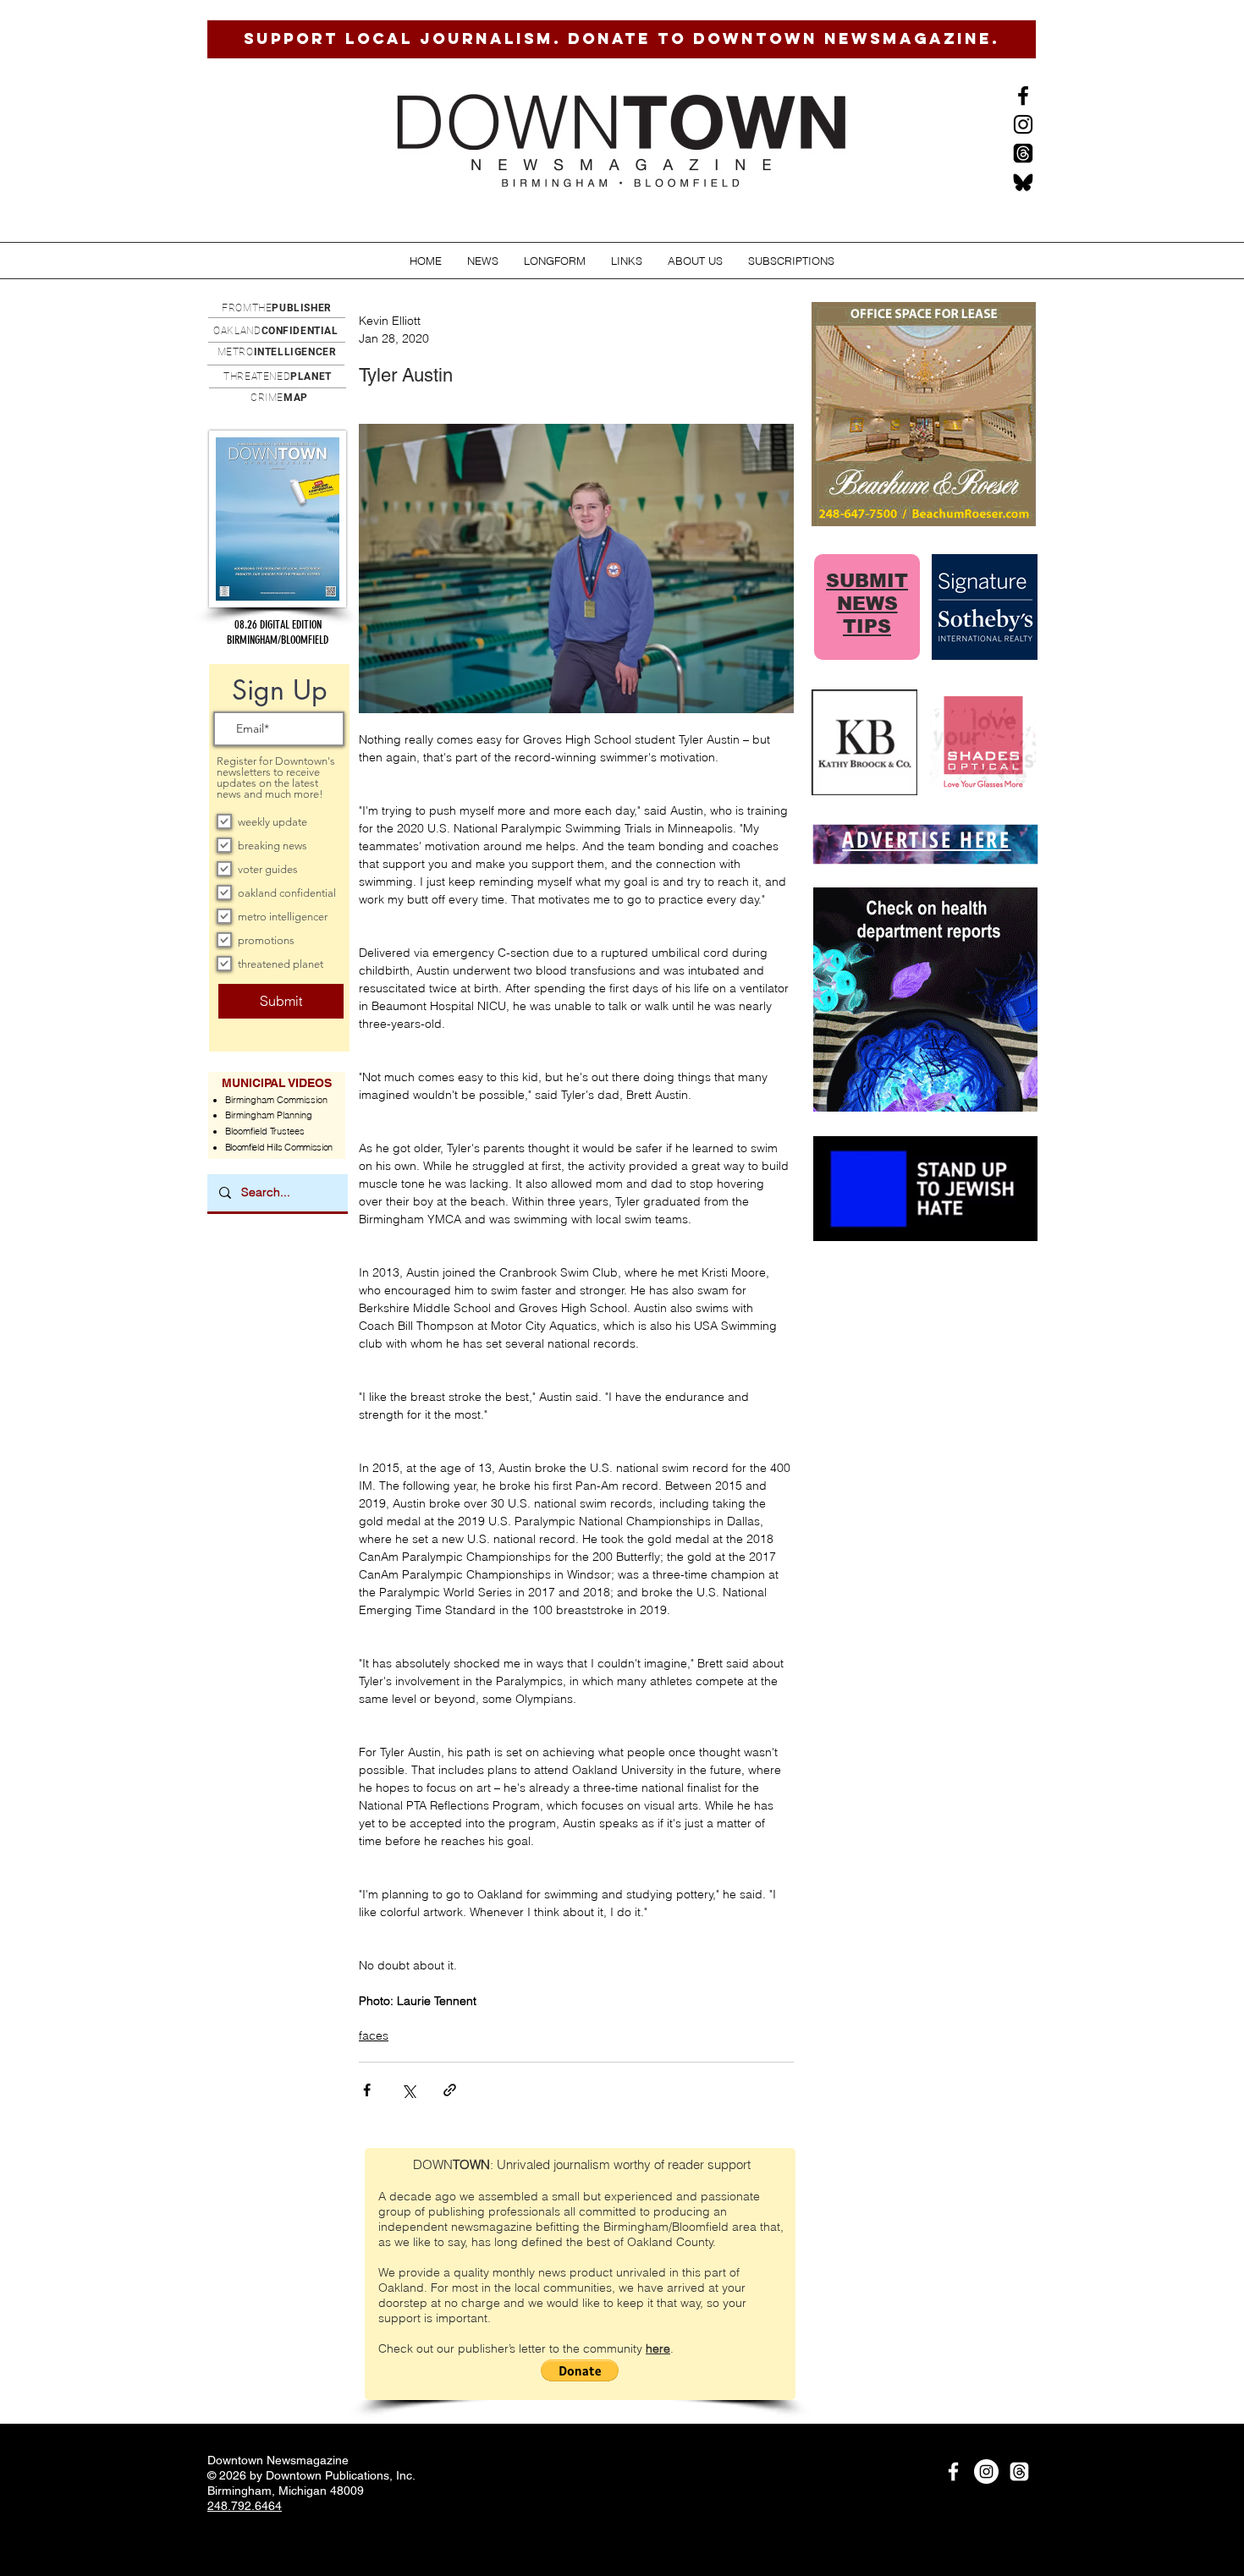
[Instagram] (1023, 124)
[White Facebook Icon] (953, 2472)
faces (374, 2035)
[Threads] (1023, 153)
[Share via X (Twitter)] (408, 2090)
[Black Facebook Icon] (1023, 96)
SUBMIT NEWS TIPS (867, 604)
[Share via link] (450, 2090)
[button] (483, 261)
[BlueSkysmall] (1023, 182)
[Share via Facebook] (367, 2090)
